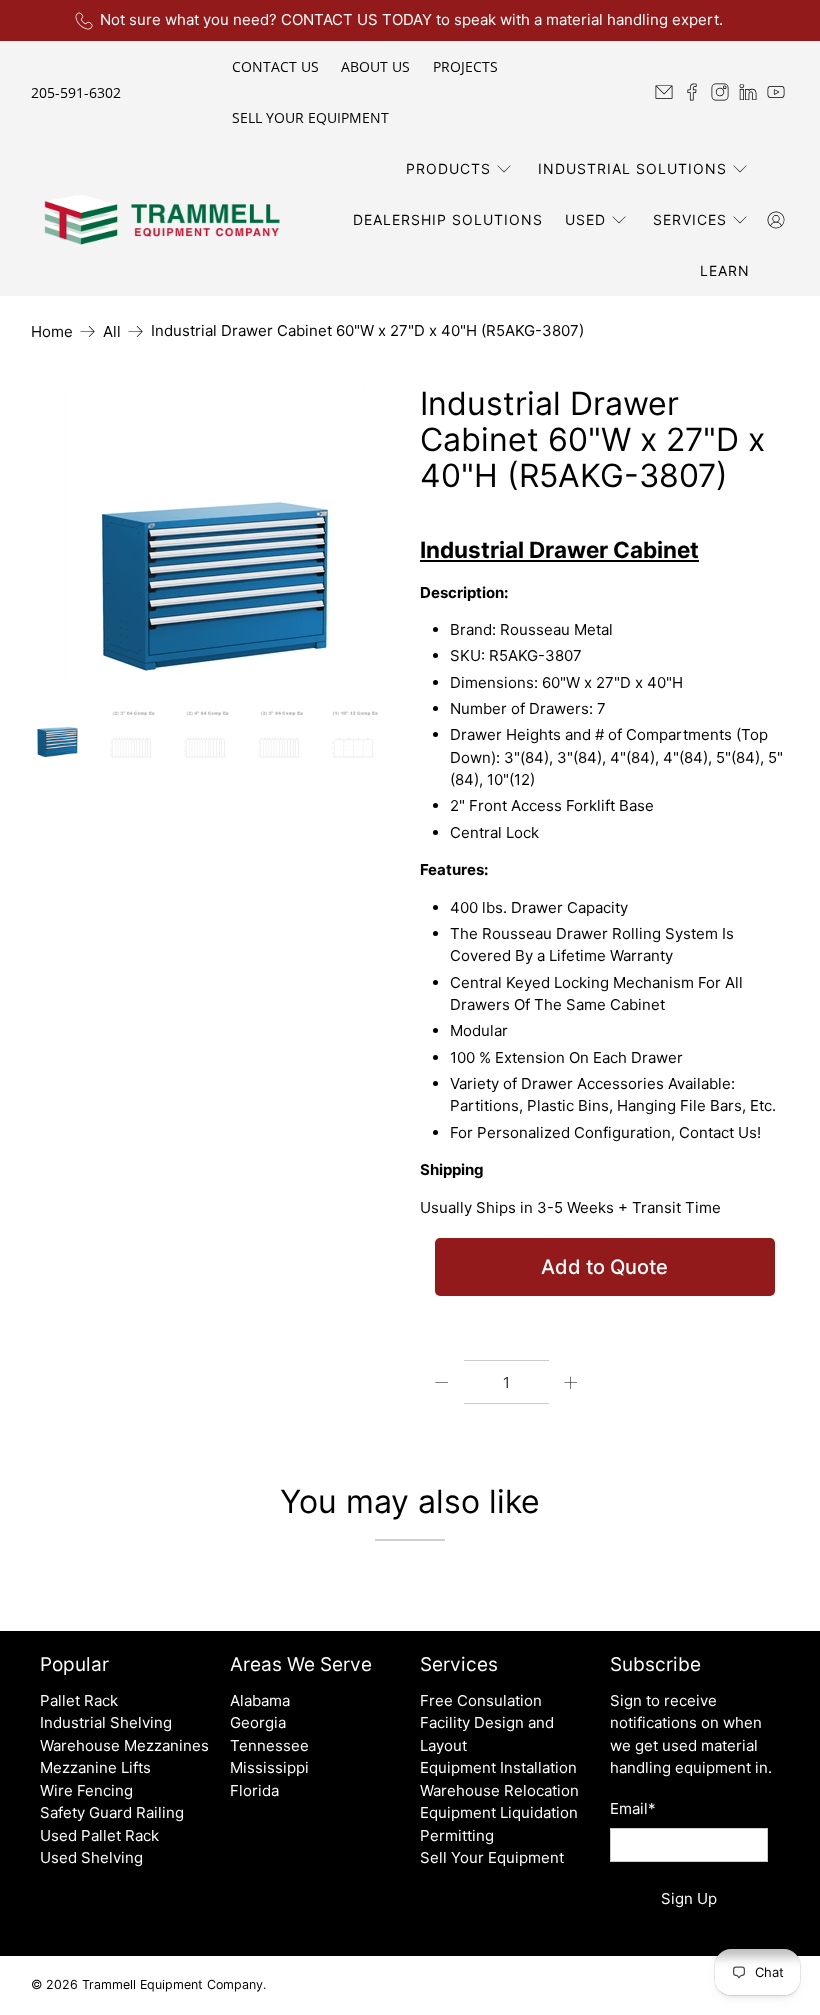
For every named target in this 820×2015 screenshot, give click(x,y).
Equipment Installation (498, 1767)
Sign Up (689, 1898)
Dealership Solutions (448, 219)
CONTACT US (275, 66)
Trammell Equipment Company (172, 1984)
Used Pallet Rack (99, 1835)
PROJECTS (465, 66)
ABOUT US (375, 66)
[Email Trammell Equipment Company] (664, 92)
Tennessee (269, 1745)
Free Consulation (481, 1700)
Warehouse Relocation (499, 1790)
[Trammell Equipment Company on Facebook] (692, 92)
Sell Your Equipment (492, 1857)
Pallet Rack (79, 1700)
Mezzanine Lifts (95, 1767)
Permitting (457, 1835)
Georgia (258, 1722)
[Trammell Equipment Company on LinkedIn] (748, 92)
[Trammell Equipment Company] (162, 220)
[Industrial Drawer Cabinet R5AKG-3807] (216, 536)
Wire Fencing (86, 1790)
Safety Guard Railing (112, 1812)
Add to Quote (604, 1267)
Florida (254, 1790)
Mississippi (269, 1767)
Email (633, 1808)
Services (690, 219)
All (112, 331)
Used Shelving (91, 1857)
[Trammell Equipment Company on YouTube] (776, 92)
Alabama (260, 1700)
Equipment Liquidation (499, 1812)
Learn (725, 270)
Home (52, 331)
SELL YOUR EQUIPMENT (310, 117)
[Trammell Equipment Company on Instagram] (720, 92)
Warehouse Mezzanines (124, 1745)
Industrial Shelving (106, 1722)
